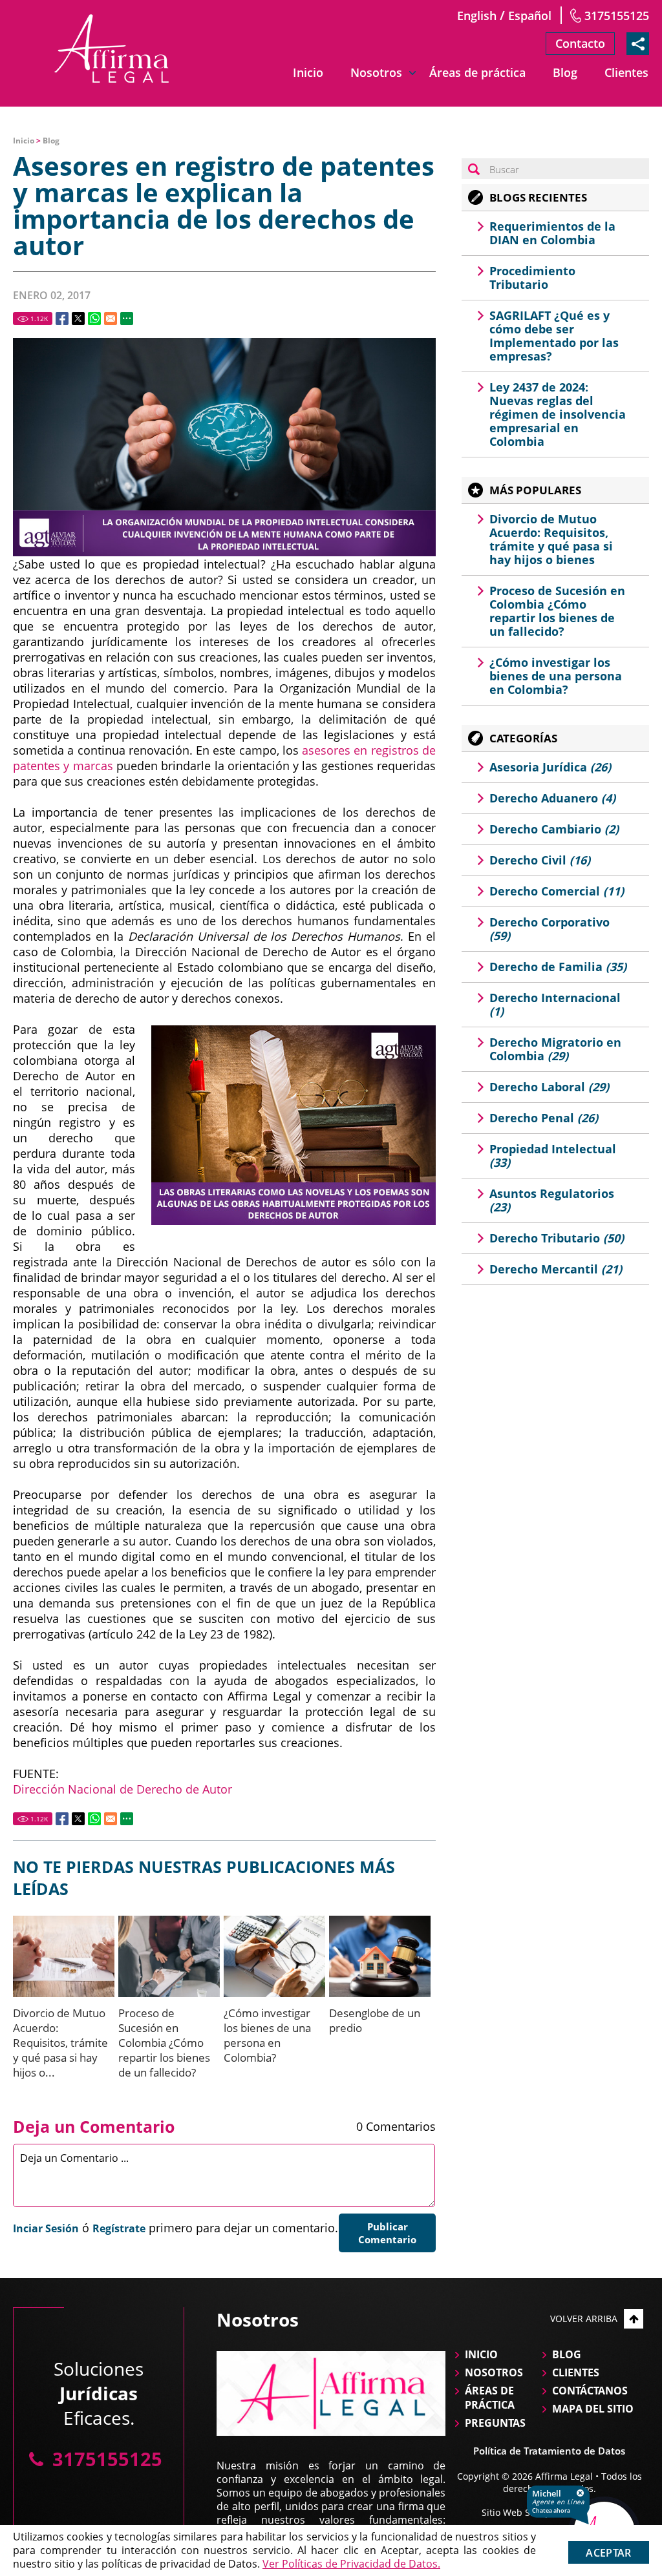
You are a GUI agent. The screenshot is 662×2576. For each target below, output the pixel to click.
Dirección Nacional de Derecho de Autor (123, 1789)
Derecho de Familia (558, 967)
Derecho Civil (540, 860)
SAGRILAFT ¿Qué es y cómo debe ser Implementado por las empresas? (554, 336)
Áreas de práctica (477, 72)
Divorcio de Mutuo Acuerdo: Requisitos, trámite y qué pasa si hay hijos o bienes (551, 539)
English (477, 16)
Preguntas (495, 2423)
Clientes (626, 72)
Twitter (78, 319)
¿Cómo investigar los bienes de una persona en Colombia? (267, 2035)
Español (530, 16)
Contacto (580, 43)
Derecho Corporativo (550, 929)
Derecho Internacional (555, 1004)
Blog (565, 72)
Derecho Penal (544, 1118)
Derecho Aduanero (552, 798)
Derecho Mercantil (556, 1269)
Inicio (308, 72)
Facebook (62, 319)
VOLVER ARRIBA (584, 2319)
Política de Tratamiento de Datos (549, 2451)
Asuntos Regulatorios (552, 1200)
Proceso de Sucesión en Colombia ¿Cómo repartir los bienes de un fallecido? (164, 2043)
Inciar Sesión (46, 2228)
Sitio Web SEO (512, 2512)
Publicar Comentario (387, 2233)
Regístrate (119, 2228)
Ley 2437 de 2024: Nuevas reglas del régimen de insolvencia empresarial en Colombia (558, 414)
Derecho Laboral (549, 1087)
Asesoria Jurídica (550, 767)
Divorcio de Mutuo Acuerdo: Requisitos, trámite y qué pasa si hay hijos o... (60, 2043)
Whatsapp (94, 319)
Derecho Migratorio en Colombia (555, 1049)
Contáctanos (590, 2391)
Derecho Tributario (557, 1238)
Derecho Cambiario (554, 829)
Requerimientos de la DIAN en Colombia (552, 233)
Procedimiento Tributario (532, 277)
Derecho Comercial (557, 891)
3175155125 (617, 16)
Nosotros (376, 72)
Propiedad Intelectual (553, 1156)
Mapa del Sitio (593, 2409)
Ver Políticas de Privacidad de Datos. (351, 2564)
